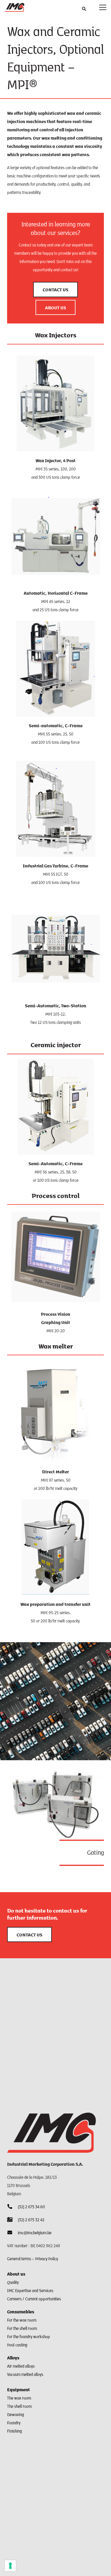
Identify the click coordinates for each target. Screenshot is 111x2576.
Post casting (17, 2345)
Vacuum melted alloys (25, 2374)
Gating (95, 1852)
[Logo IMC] (15, 7)
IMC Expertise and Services (30, 2290)
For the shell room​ (22, 2328)
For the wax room (22, 2320)
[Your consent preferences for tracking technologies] (10, 2566)
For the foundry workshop (29, 2336)
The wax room (19, 2398)
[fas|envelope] (12, 2232)
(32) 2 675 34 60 (31, 2206)
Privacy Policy (47, 2258)
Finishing (15, 2431)
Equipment (18, 2389)
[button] (84, 9)
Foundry (14, 2423)
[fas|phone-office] (12, 2219)
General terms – (21, 2258)
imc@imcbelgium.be (35, 2232)
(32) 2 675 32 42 (31, 2219)
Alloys (13, 2357)
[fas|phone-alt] (12, 2206)
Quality (13, 2282)
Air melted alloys (21, 2366)
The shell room (19, 2406)
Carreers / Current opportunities (34, 2299)
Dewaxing (16, 2414)
